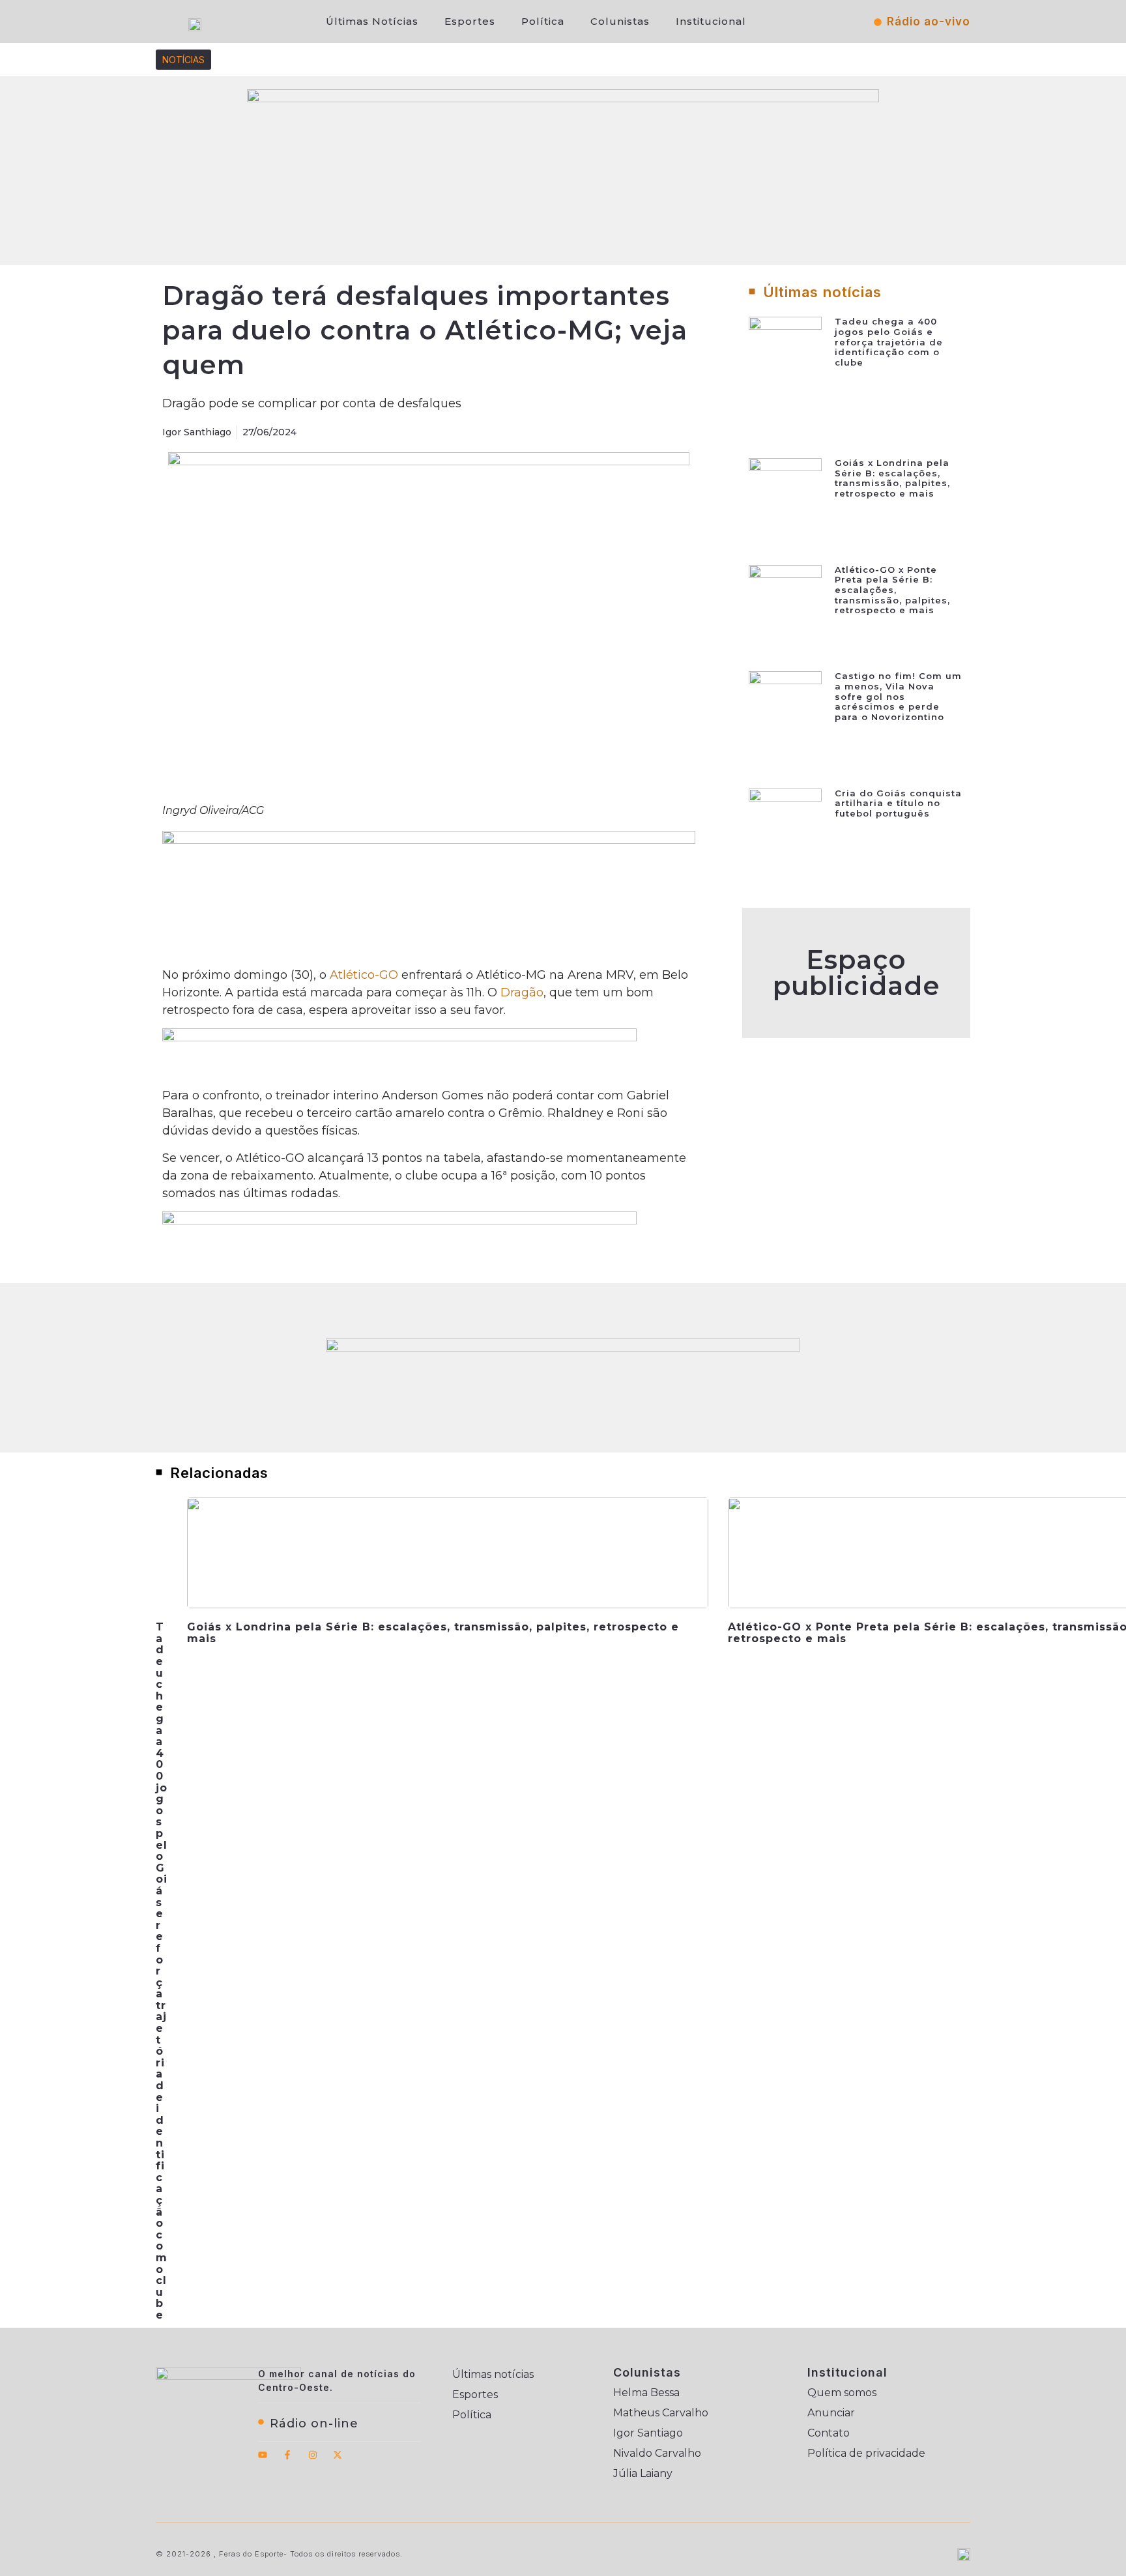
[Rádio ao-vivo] (878, 22)
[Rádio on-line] (261, 2422)
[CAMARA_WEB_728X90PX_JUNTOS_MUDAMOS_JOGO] (563, 1348)
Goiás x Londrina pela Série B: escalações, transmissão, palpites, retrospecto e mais (892, 478)
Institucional (711, 21)
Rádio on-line (314, 2424)
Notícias (183, 60)
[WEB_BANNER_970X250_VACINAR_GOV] (563, 98)
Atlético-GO (364, 975)
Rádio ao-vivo (929, 22)
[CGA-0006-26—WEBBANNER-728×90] (399, 1037)
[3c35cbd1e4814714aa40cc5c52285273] (429, 840)
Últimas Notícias (372, 21)
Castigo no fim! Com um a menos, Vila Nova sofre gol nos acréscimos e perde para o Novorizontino (898, 696)
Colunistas (620, 21)
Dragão (522, 992)
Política (543, 21)
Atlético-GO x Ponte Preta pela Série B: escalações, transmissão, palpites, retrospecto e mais (892, 590)
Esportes (470, 21)
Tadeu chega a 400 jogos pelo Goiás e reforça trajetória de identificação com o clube (889, 341)
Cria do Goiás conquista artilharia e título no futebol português (898, 803)
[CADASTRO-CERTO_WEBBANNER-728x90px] (399, 1221)
